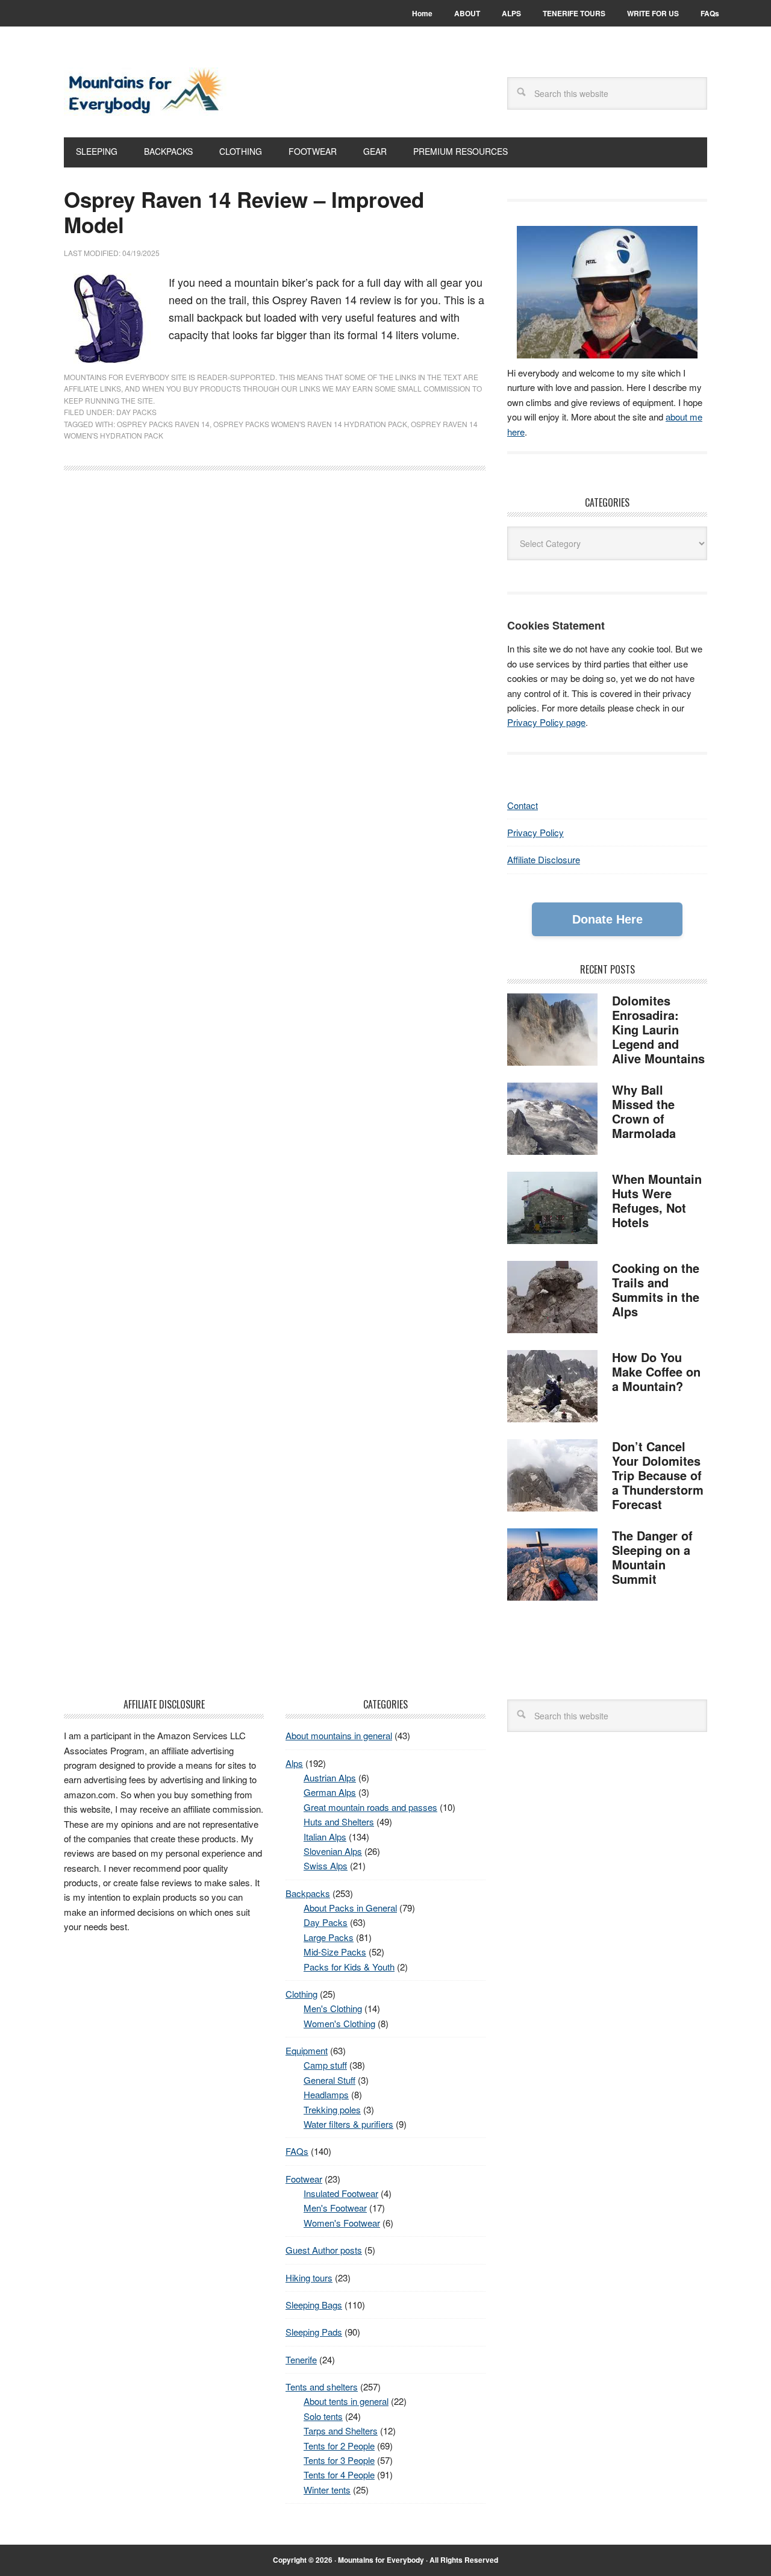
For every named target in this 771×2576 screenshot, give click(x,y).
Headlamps (326, 2094)
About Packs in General (350, 1908)
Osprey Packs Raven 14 (163, 424)
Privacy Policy (535, 832)
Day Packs (136, 412)
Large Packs (329, 1937)
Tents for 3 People (339, 2460)
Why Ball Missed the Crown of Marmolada (644, 1111)
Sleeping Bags (314, 2305)
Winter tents (327, 2490)
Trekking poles (332, 2109)
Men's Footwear (335, 2208)
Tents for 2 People (339, 2446)
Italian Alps (325, 1837)
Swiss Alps (326, 1865)
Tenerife (301, 2359)
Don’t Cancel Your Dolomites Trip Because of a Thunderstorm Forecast (658, 1475)
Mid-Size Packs (335, 1952)
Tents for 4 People (339, 2474)
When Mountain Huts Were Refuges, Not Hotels (657, 1200)
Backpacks (308, 1893)
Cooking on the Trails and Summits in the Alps (656, 1290)
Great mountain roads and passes (370, 1807)
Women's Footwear (342, 2223)
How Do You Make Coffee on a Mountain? (656, 1371)
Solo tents (323, 2416)
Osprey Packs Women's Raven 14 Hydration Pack (310, 424)
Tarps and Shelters (341, 2431)
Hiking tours (309, 2277)
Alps (294, 1763)
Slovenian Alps (333, 1851)
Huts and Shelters (339, 1821)
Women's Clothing (339, 2023)
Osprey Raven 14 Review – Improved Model (244, 212)
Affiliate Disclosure (544, 859)
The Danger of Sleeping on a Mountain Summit (652, 1557)
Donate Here (607, 919)
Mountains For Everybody (145, 92)
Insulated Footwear (341, 2193)
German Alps (330, 1792)
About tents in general (346, 2401)
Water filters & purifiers (348, 2124)
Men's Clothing (333, 2008)
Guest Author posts (324, 2250)
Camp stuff (325, 2065)
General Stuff (329, 2080)
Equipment (307, 2050)
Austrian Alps (330, 1777)
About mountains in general (339, 1735)
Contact (523, 805)
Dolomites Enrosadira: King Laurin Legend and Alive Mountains (658, 1029)
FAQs (297, 2151)
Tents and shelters (322, 2387)
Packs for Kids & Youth (349, 1967)
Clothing (301, 1994)
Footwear (304, 2179)
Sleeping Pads (314, 2332)
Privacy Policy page (546, 722)
